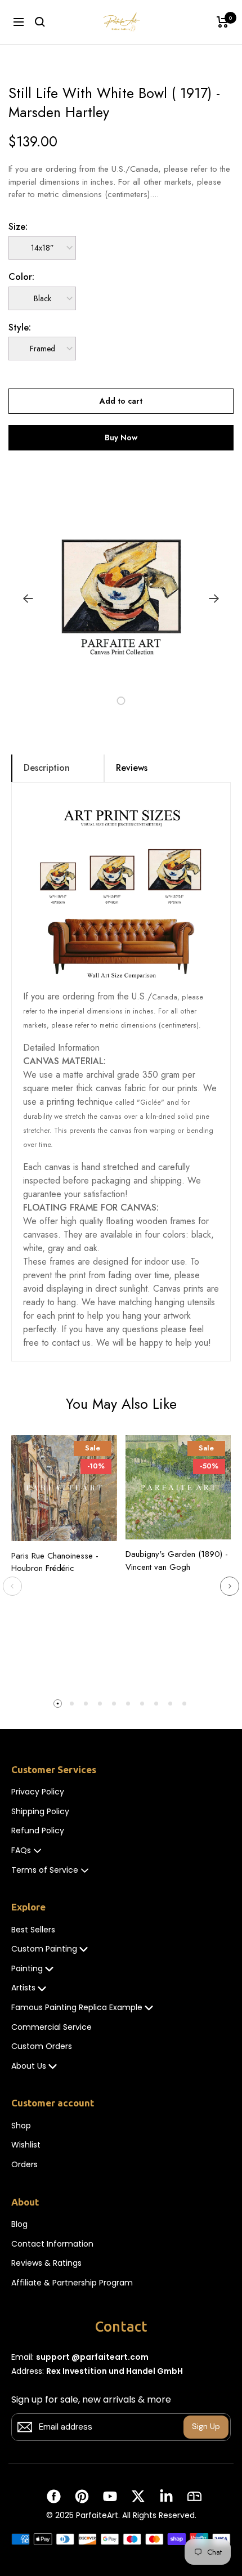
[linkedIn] (166, 2496)
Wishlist (26, 2145)
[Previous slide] (12, 1586)
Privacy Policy (38, 1792)
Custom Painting (44, 1949)
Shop (21, 2126)
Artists (23, 1988)
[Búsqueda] (40, 22)
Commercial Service (51, 2027)
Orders (24, 2165)
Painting (27, 1969)
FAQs (21, 1850)
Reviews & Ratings (46, 2263)
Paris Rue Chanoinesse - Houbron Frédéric (55, 1562)
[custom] (54, 2496)
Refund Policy (38, 1831)
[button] (108, 701)
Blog (19, 2224)
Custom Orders (42, 2046)
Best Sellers (33, 1930)
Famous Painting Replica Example (77, 2008)
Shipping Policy (40, 1812)
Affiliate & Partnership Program (72, 2283)
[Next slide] (230, 1586)
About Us (29, 2066)
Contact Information (52, 2244)
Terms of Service (45, 1870)
